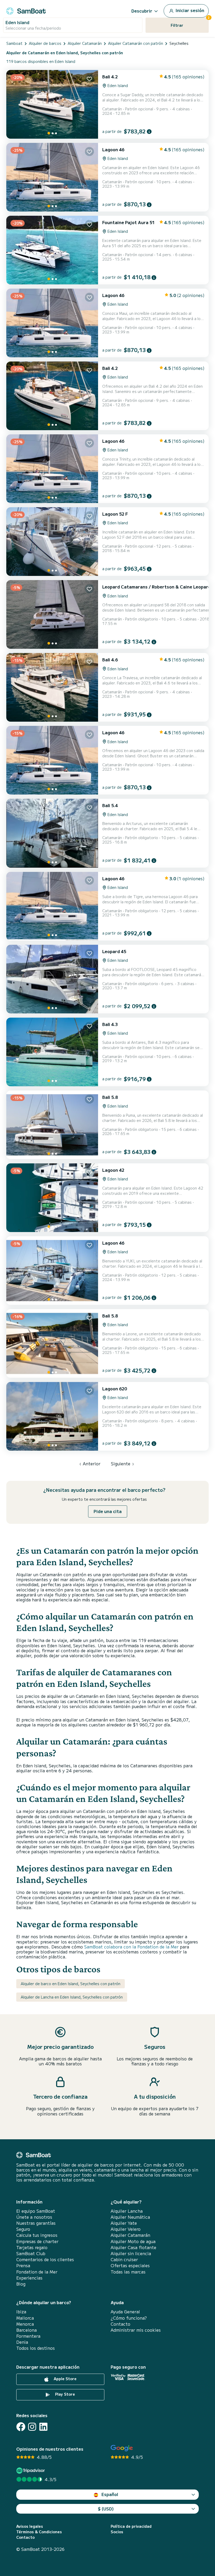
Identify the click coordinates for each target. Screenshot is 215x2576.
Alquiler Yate (124, 2223)
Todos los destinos (36, 2348)
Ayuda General (125, 2312)
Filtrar (190, 23)
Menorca (25, 2324)
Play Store (64, 2394)
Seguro (23, 2229)
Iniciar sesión (189, 10)
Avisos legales (30, 2526)
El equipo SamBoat (36, 2211)
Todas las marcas (128, 2272)
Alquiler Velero (126, 2229)
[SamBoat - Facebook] (21, 2427)
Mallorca (25, 2318)
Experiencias (29, 2278)
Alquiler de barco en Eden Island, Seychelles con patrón (71, 1984)
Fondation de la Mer (37, 2272)
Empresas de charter (37, 2241)
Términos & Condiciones (39, 2532)
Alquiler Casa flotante (133, 2247)
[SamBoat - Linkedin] (43, 2427)
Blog (21, 2284)
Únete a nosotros (34, 2217)
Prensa (23, 2266)
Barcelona (26, 2330)
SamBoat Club (31, 2253)
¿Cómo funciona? (129, 2318)
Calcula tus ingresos (37, 2235)
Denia (22, 2342)
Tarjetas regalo (32, 2247)
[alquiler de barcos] (26, 10)
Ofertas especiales (130, 2266)
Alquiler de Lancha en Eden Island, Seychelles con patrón (72, 1997)
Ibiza (21, 2312)
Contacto (120, 2324)
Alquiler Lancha (127, 2211)
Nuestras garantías (36, 2223)
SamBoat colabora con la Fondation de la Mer (131, 1947)
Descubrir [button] (142, 11)
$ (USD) (106, 2509)
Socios (117, 2532)
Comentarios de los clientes (45, 2259)
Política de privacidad (131, 2526)
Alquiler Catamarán (130, 2235)
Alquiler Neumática (130, 2217)
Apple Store (65, 2379)
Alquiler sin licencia (131, 2253)
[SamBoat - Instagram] (32, 2427)
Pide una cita (108, 1511)
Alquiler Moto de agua (133, 2241)
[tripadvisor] (31, 2470)
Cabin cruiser (124, 2259)
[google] (122, 2448)
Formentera (28, 2336)
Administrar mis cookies (136, 2330)
